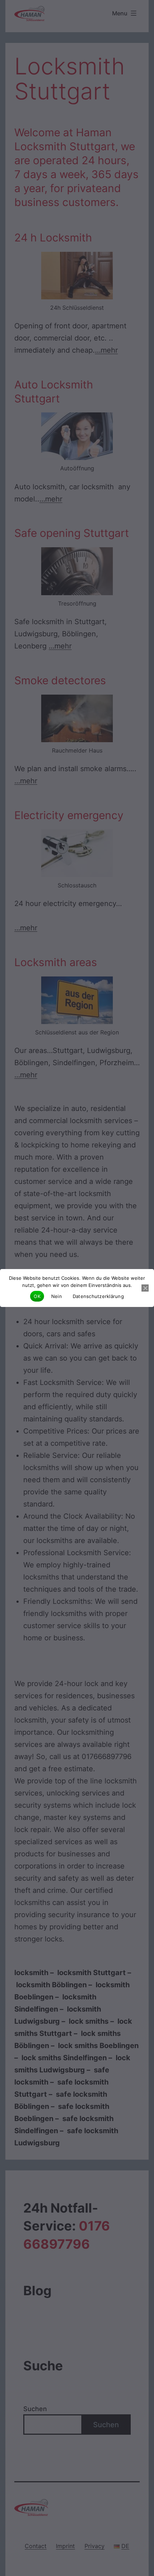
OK (37, 1296)
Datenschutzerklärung (98, 1296)
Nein (57, 1296)
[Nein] (145, 1288)
